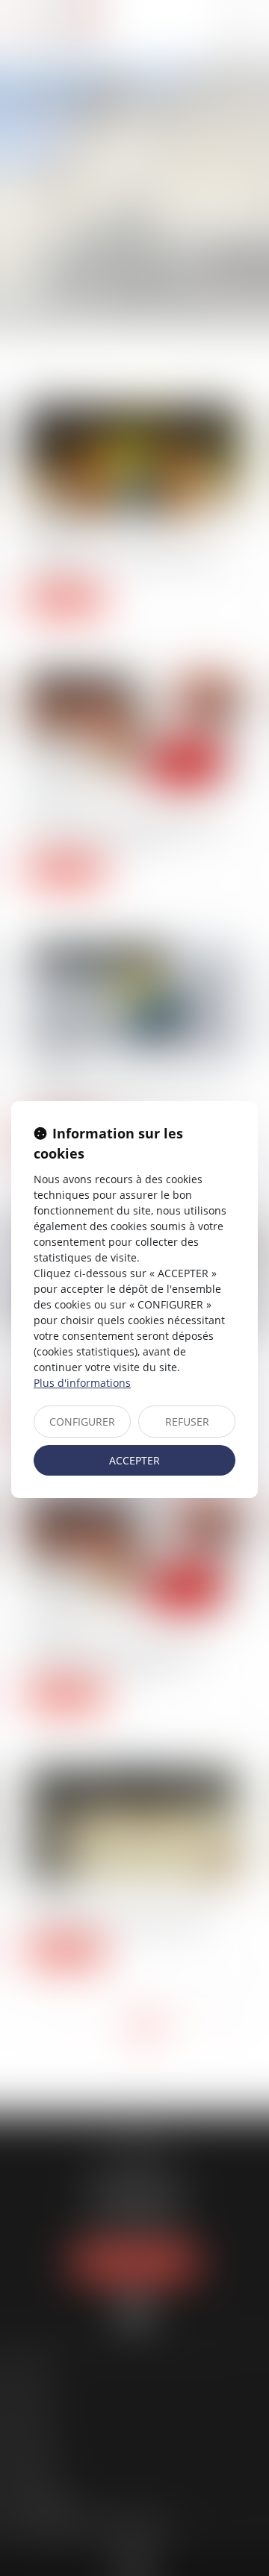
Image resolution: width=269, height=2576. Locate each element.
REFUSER (187, 1422)
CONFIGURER (82, 1422)
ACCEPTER (134, 1460)
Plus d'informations (82, 1383)
